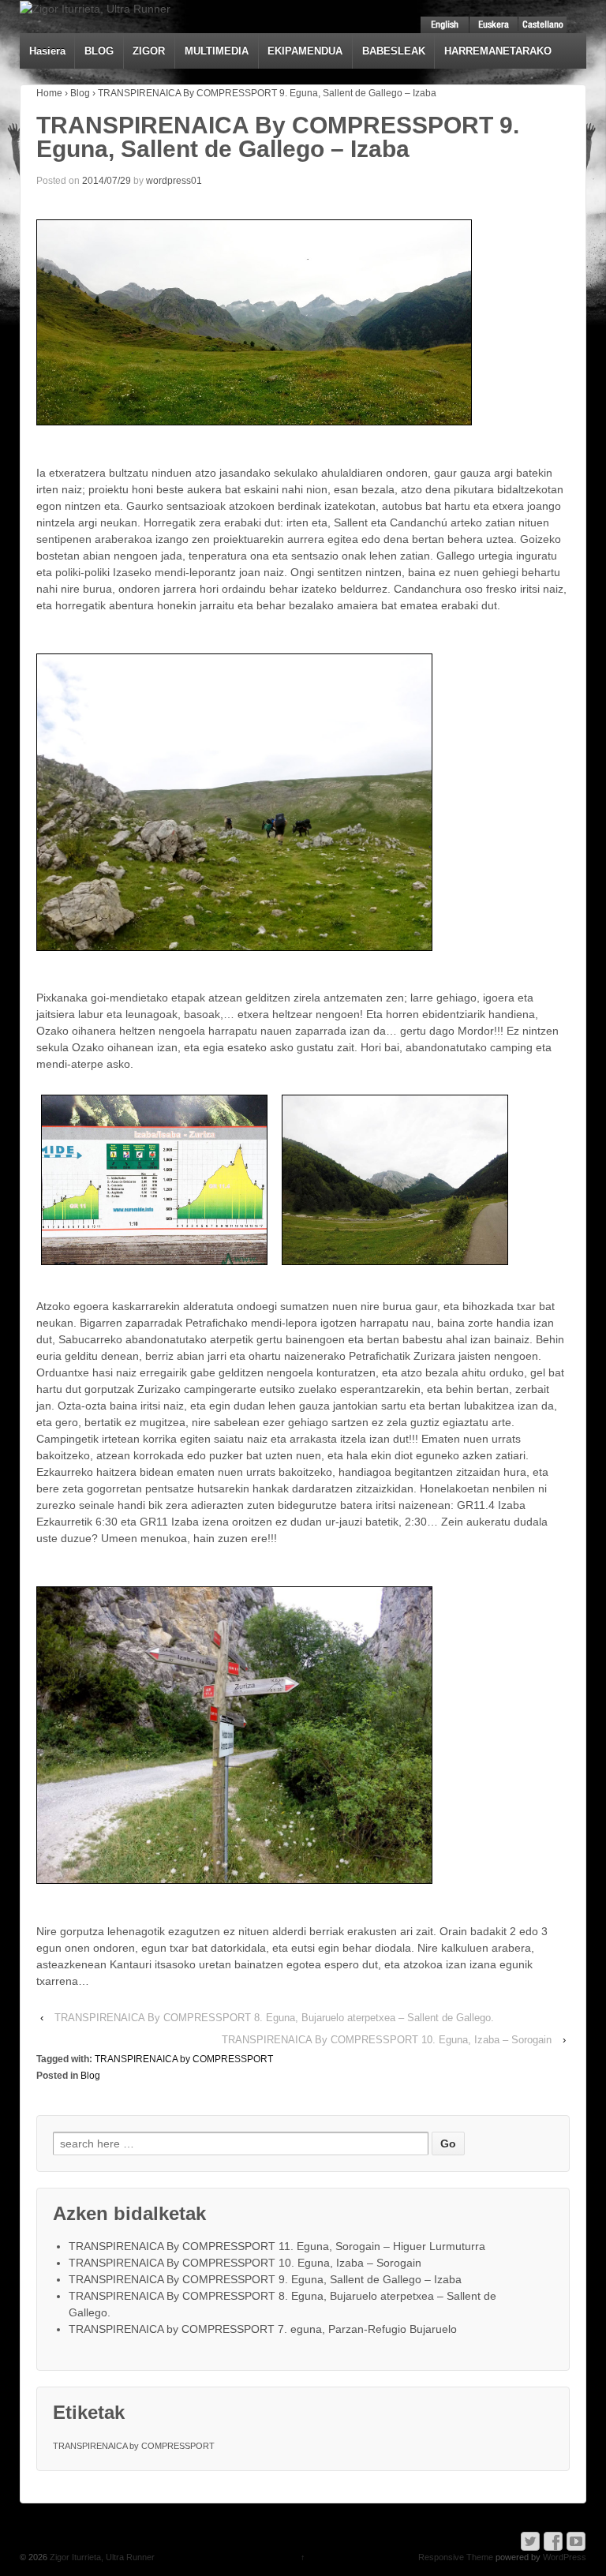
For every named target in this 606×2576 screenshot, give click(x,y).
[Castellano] (543, 25)
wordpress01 (174, 181)
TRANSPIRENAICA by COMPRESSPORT (184, 2059)
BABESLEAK (394, 51)
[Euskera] (494, 25)
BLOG (99, 51)
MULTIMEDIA (217, 51)
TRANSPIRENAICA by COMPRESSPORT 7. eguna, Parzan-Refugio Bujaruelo (263, 2329)
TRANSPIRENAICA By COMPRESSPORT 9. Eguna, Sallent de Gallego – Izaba (265, 2279)
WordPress (565, 2557)
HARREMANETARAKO (498, 51)
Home (49, 93)
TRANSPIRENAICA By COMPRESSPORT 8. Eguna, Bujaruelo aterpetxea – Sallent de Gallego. (274, 2018)
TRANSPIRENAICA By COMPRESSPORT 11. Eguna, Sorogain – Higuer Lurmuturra (277, 2246)
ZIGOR (149, 51)
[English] (445, 25)
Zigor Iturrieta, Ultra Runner (101, 2557)
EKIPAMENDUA (305, 51)
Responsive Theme (456, 2557)
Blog (80, 93)
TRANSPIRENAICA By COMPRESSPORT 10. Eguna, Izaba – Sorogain (387, 2040)
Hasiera (47, 51)
